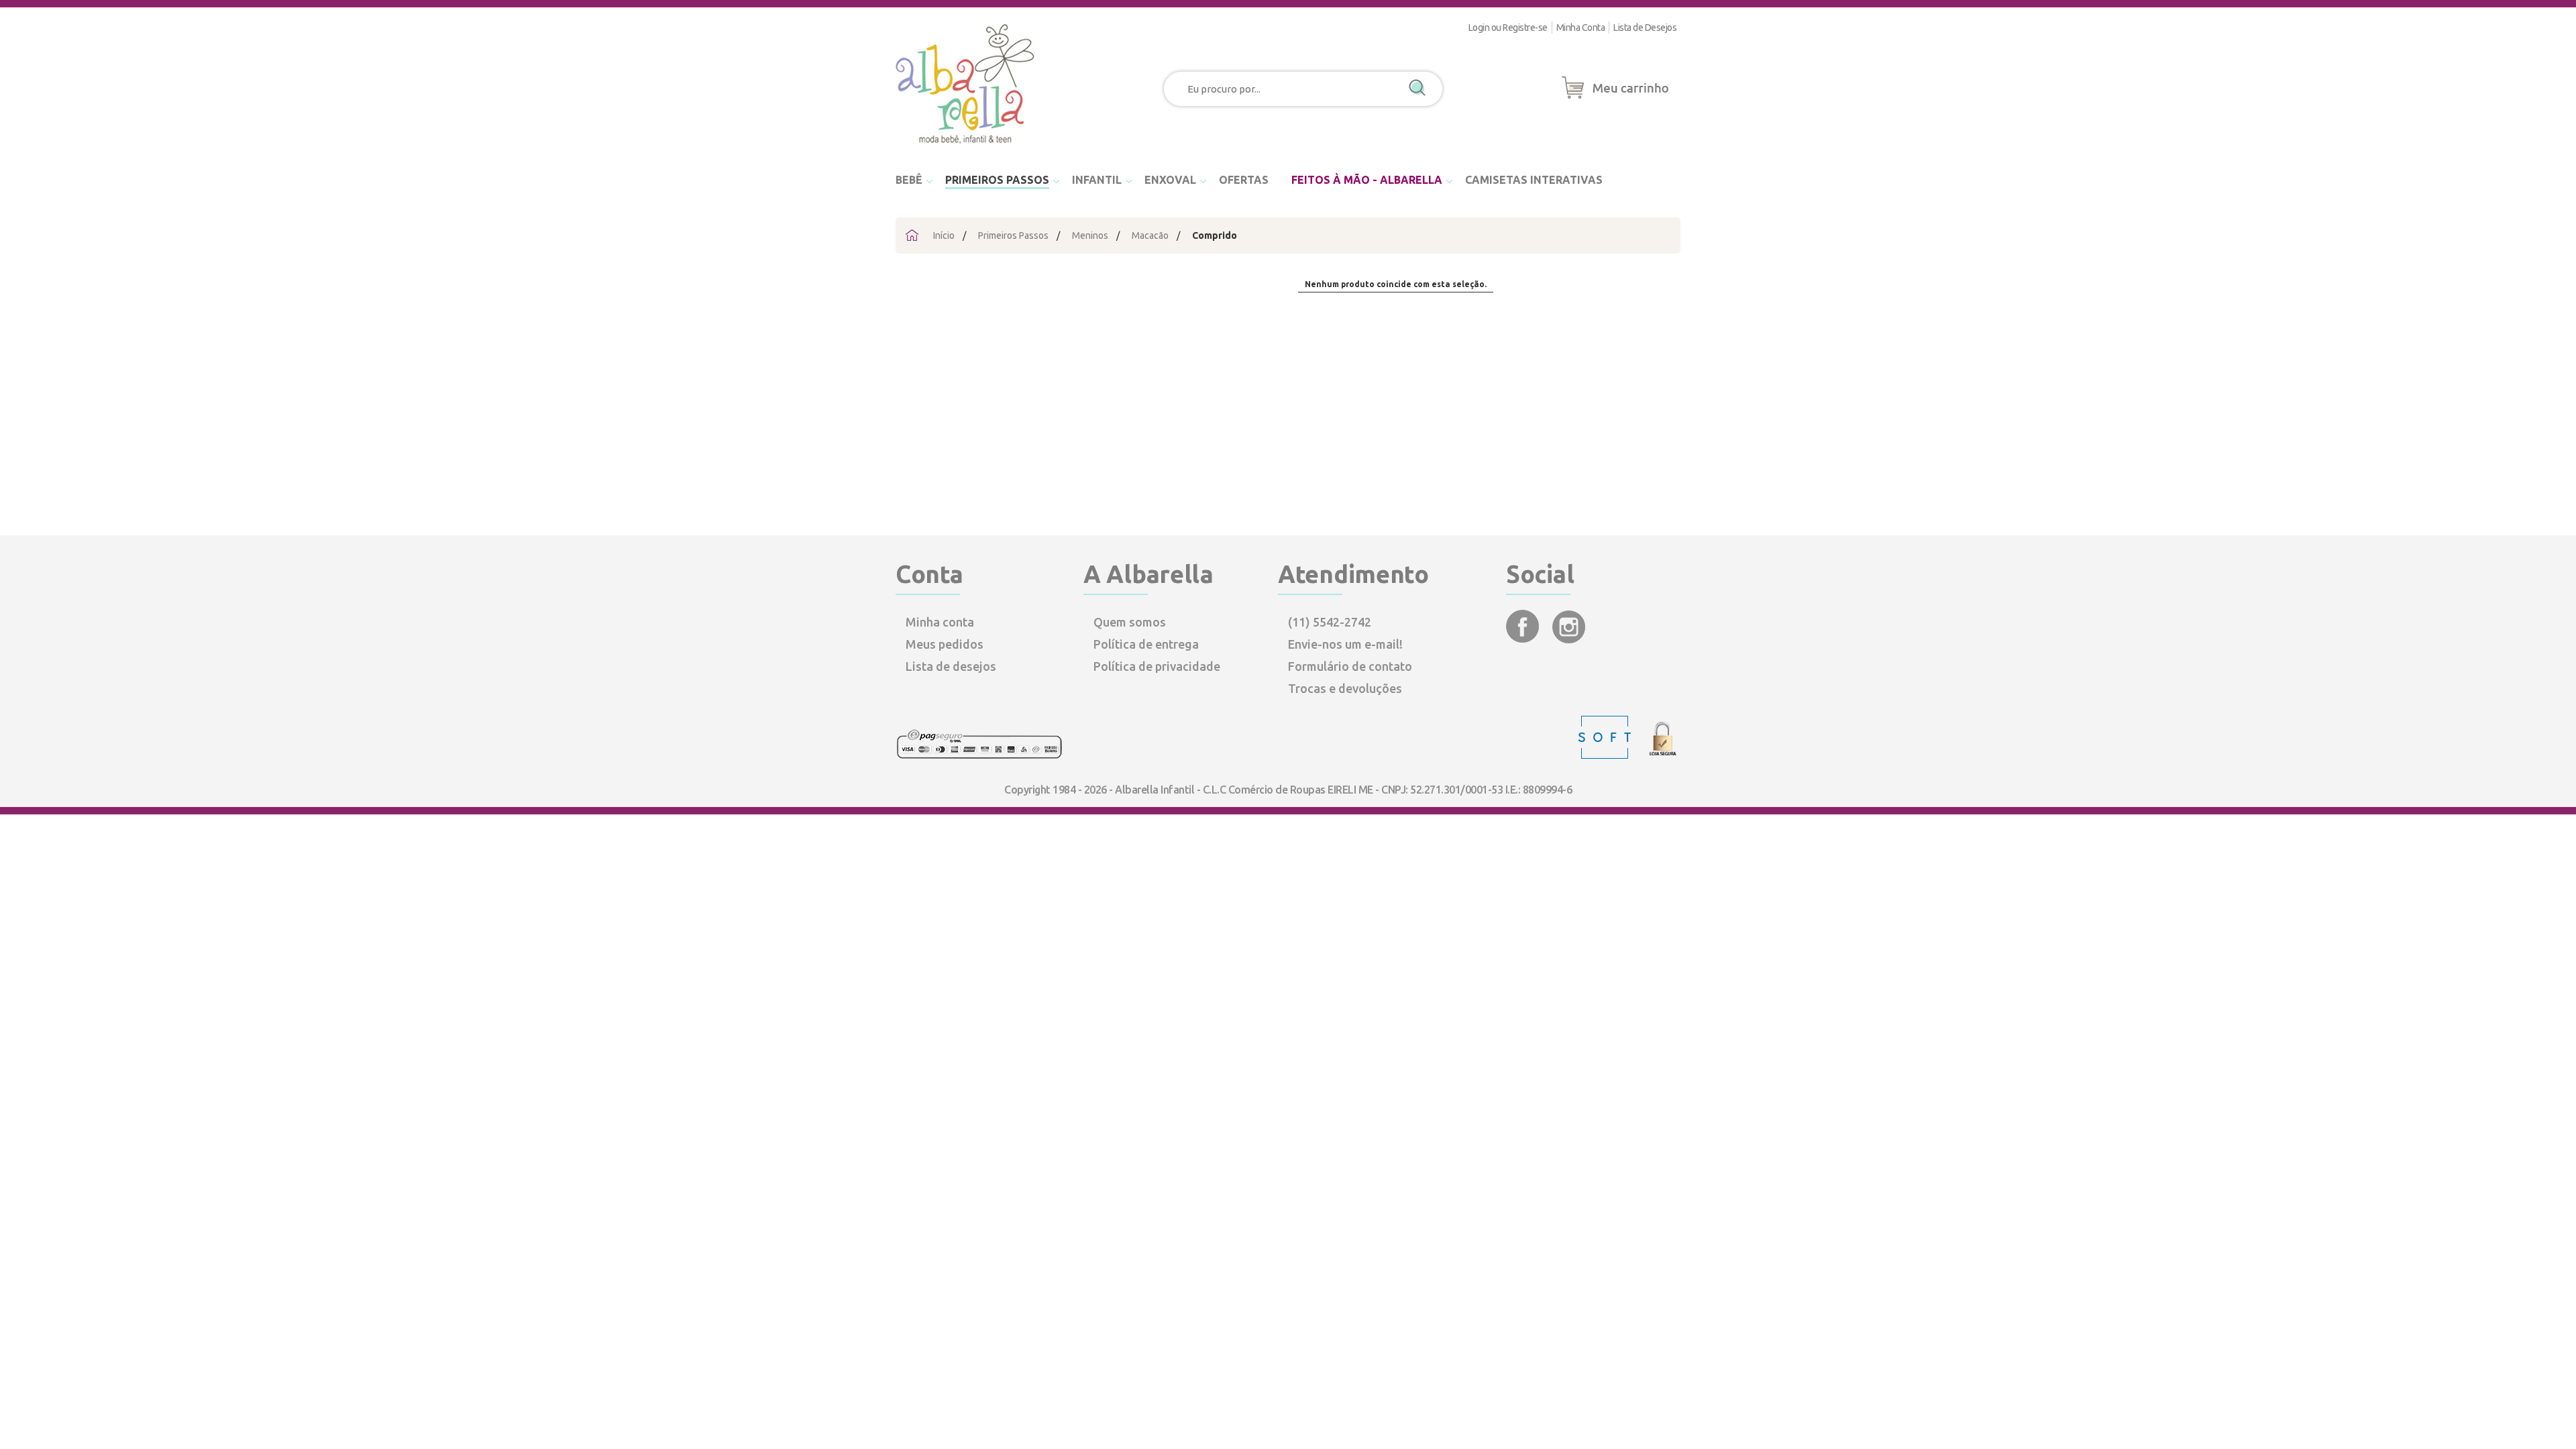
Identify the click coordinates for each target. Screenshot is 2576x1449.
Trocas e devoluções (1345, 688)
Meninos (1090, 235)
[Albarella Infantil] (966, 148)
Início (944, 235)
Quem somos (1130, 622)
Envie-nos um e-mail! (1345, 644)
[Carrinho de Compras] (1615, 99)
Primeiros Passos (1013, 235)
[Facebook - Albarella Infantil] (1524, 639)
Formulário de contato (1350, 666)
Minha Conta (1581, 28)
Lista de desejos (951, 666)
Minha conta (940, 622)
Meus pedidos (945, 644)
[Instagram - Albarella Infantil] (1569, 639)
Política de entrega (1146, 644)
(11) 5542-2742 (1330, 622)
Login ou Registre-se (1508, 28)
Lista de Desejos (1645, 28)
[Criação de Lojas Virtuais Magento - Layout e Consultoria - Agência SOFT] (1606, 755)
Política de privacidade (1157, 666)
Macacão (1150, 235)
